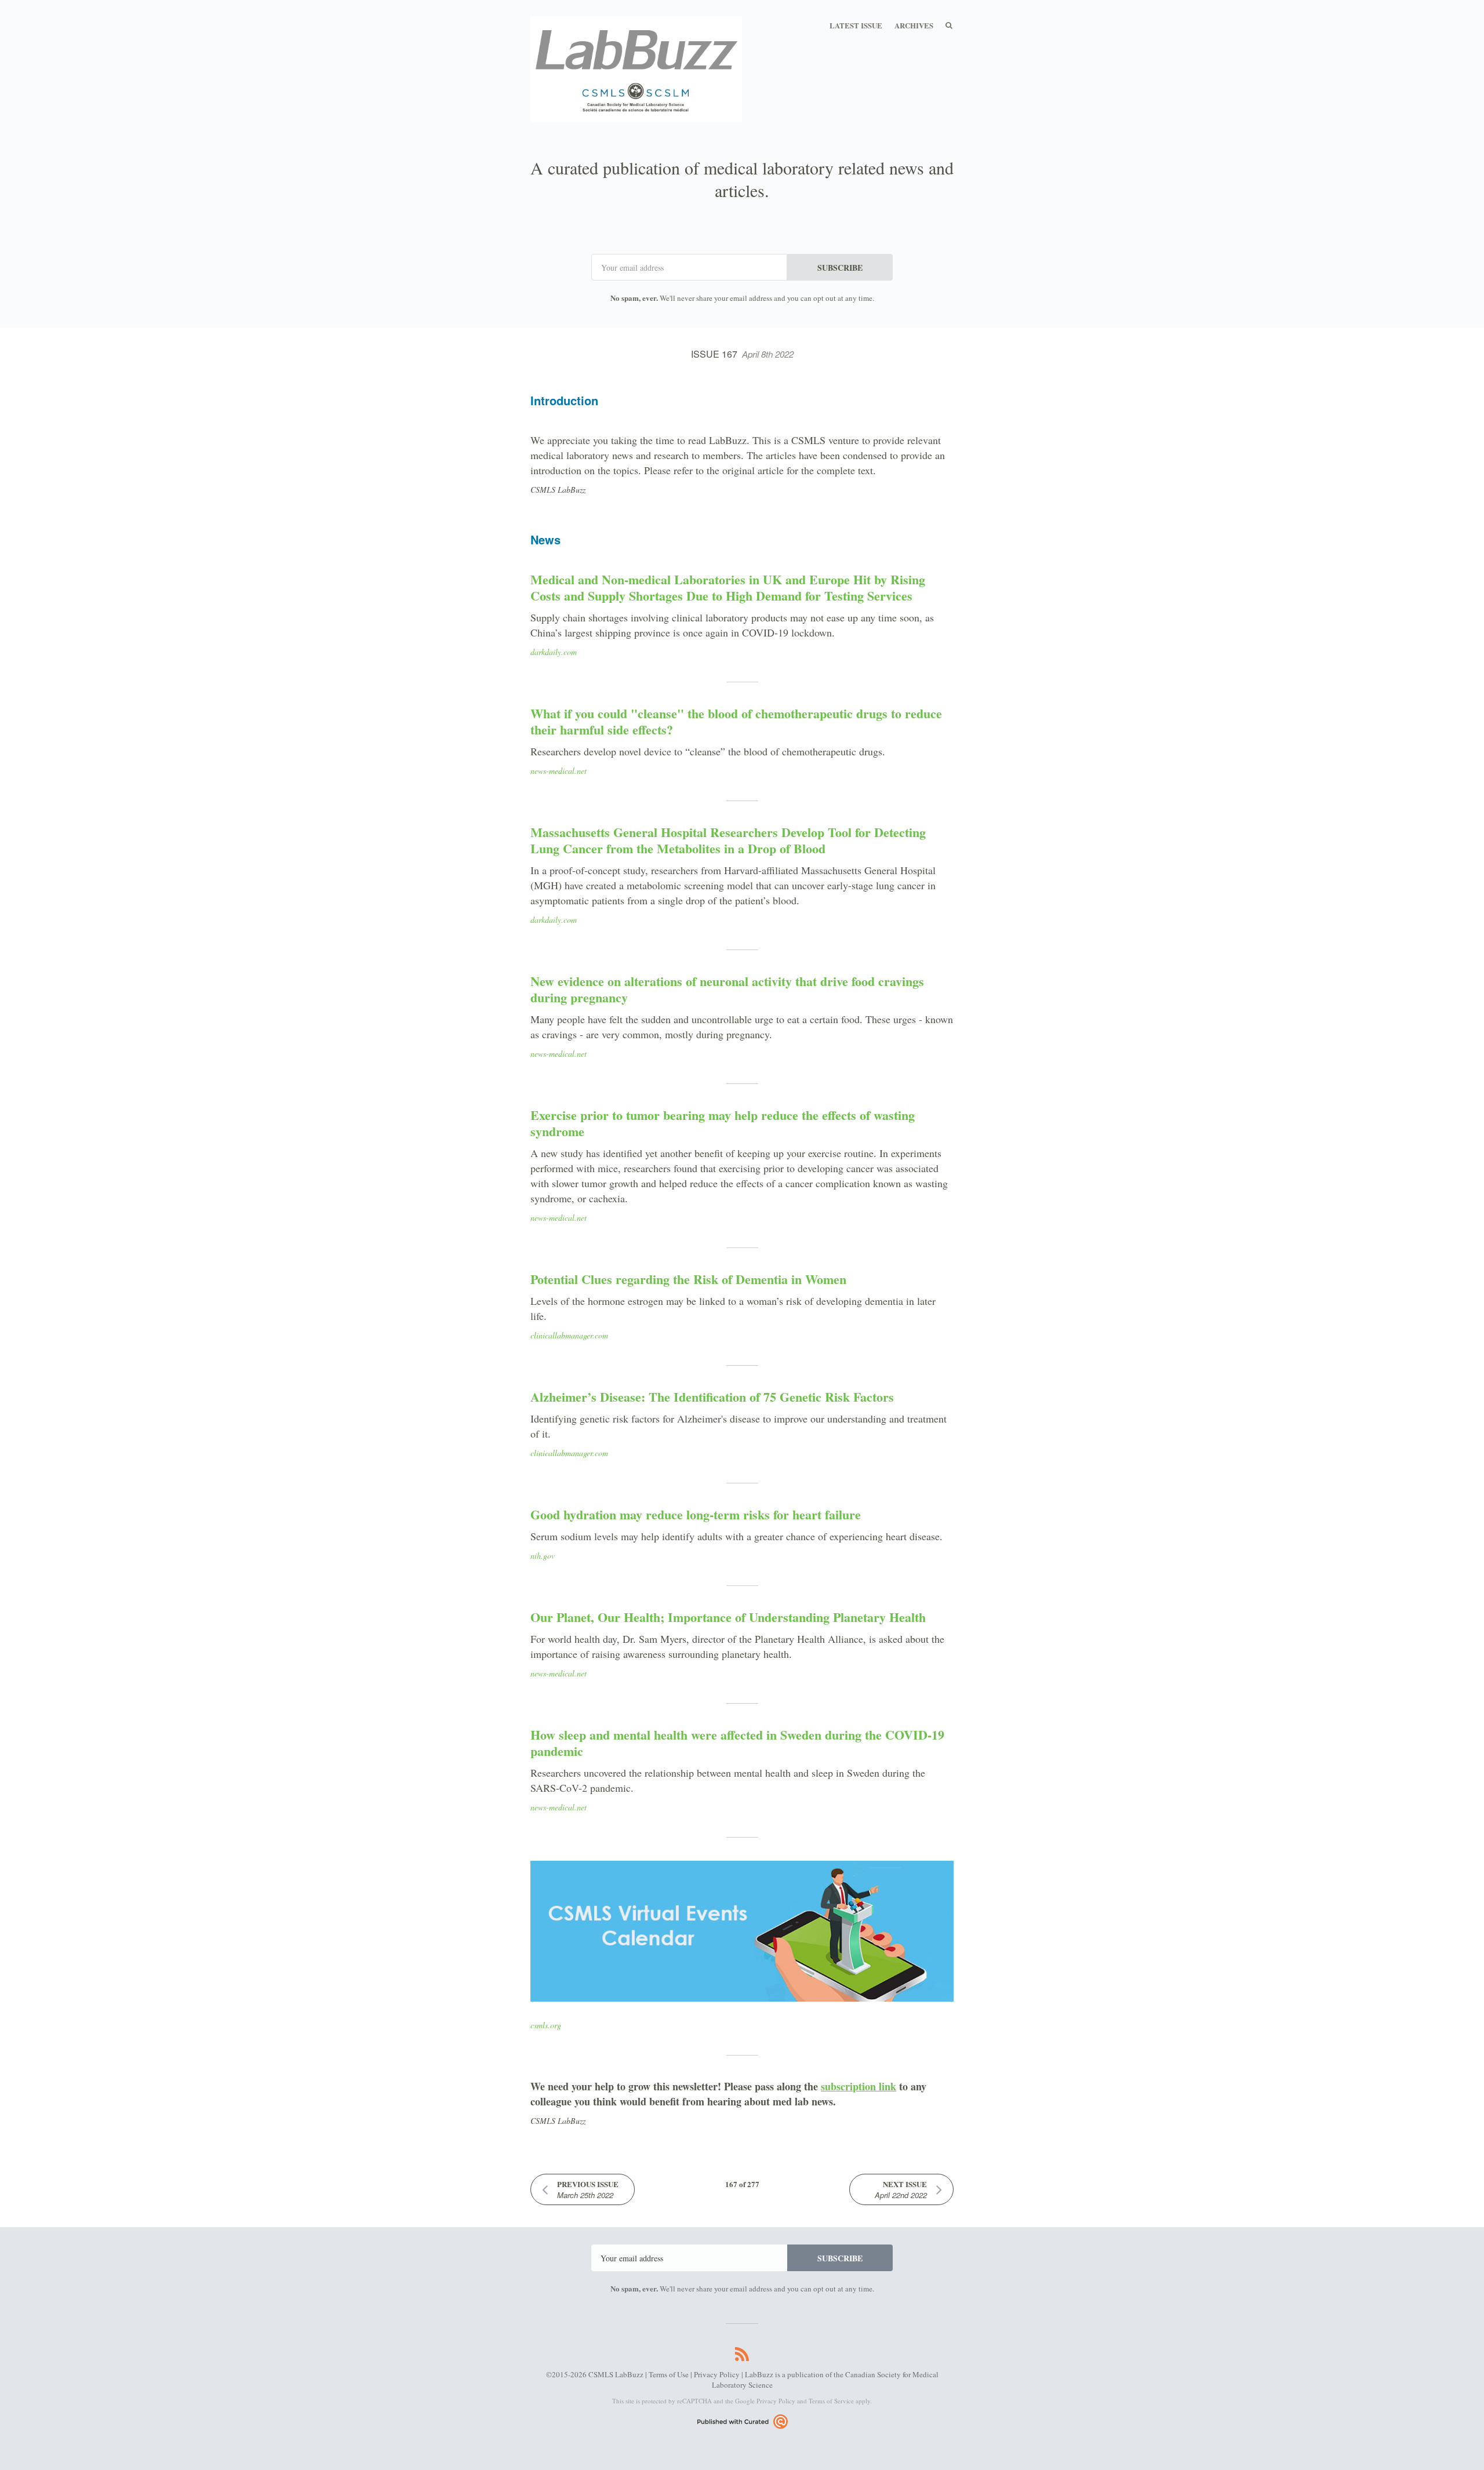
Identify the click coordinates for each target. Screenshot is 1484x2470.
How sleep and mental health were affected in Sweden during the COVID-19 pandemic (737, 1743)
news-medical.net (559, 771)
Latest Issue (856, 25)
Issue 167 (742, 354)
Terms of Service (831, 2401)
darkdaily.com (554, 652)
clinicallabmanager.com (569, 1335)
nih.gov (543, 1556)
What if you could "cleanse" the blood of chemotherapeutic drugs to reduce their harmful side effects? (736, 721)
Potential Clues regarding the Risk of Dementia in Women (688, 1279)
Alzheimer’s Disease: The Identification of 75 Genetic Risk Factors (712, 1397)
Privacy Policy (717, 2374)
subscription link (859, 2086)
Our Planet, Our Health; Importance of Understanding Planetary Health (728, 1617)
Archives (914, 25)
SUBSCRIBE (840, 268)
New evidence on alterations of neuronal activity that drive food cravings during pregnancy (727, 989)
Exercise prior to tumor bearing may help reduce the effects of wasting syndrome (723, 1123)
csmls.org (546, 2025)
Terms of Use (669, 2374)
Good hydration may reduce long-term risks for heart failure (696, 1514)
